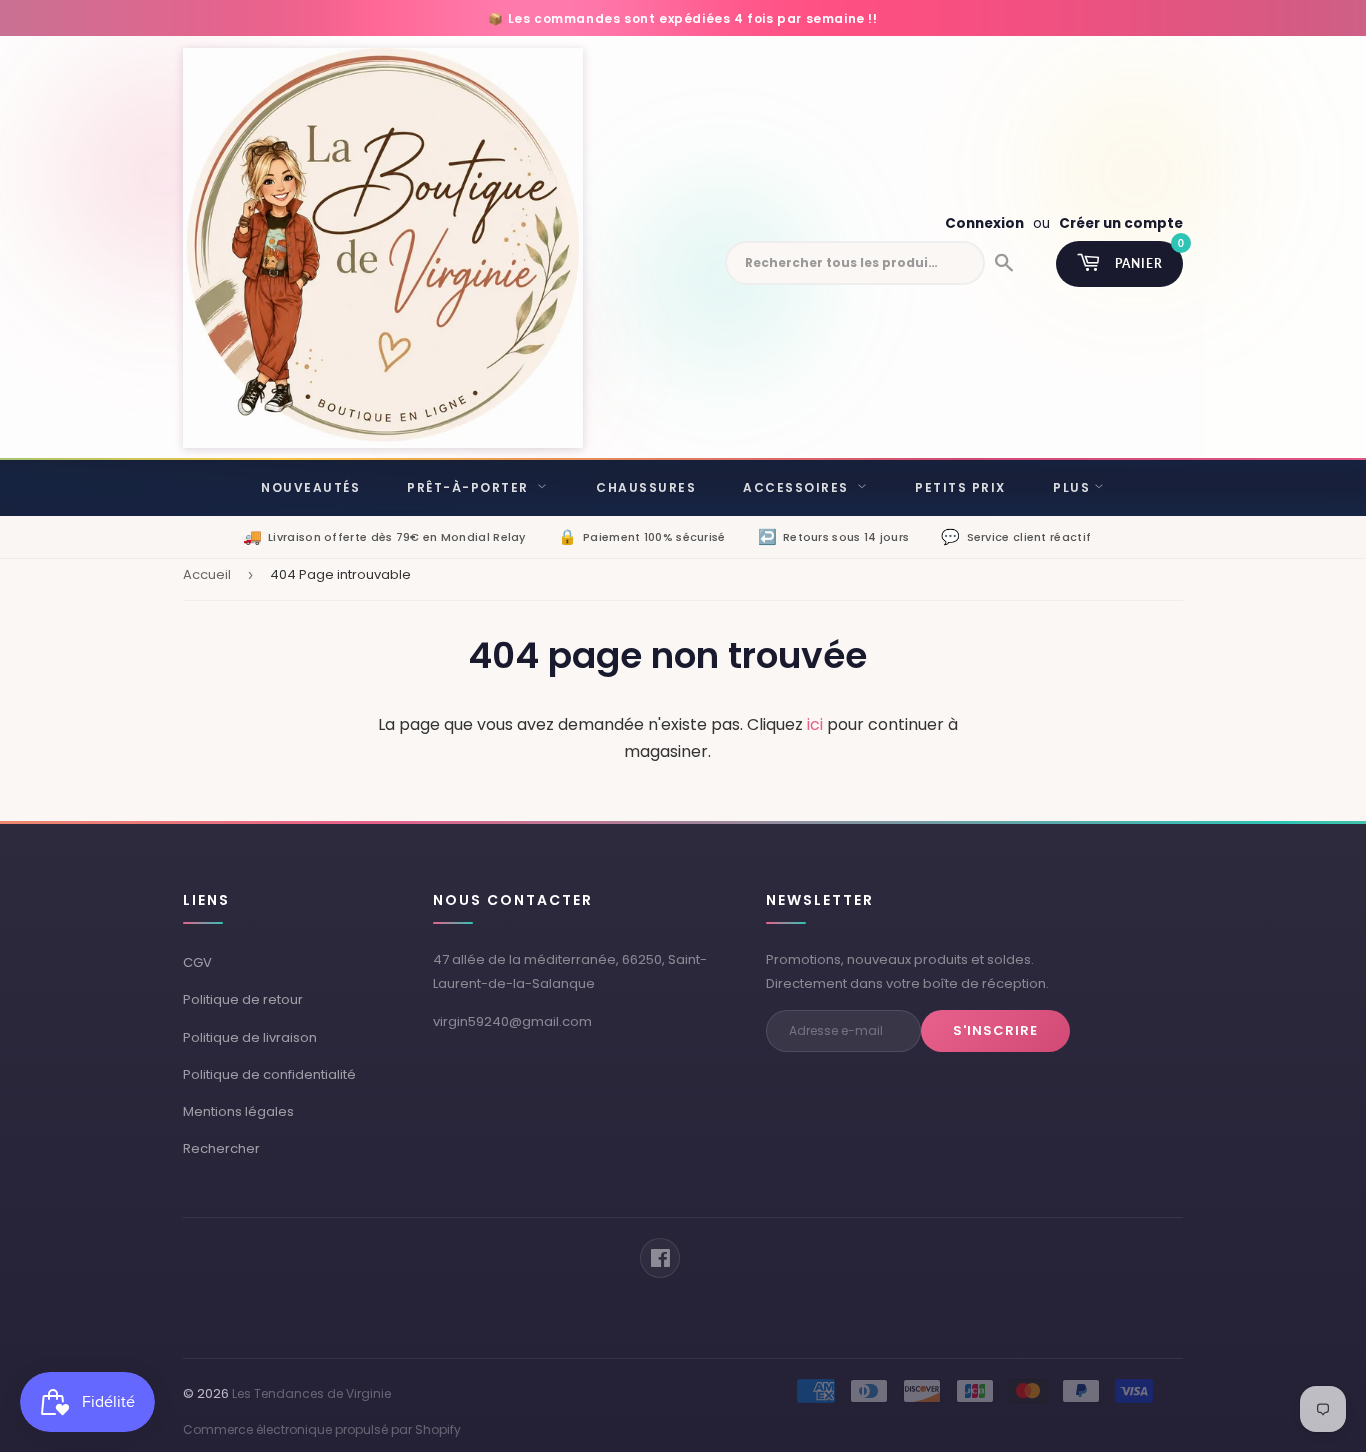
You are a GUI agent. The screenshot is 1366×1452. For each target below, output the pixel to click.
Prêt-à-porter (470, 487)
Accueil (207, 574)
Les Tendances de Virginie (311, 1393)
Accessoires (798, 487)
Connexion (984, 223)
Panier (1149, 256)
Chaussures (646, 487)
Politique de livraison (250, 1037)
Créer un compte (1121, 223)
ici (815, 724)
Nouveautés (310, 487)
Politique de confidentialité (269, 1074)
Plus (1071, 487)
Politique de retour (243, 999)
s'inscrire (995, 1030)
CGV (197, 962)
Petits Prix (960, 487)
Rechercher (221, 1148)
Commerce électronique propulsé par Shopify (322, 1429)
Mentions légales (238, 1111)
